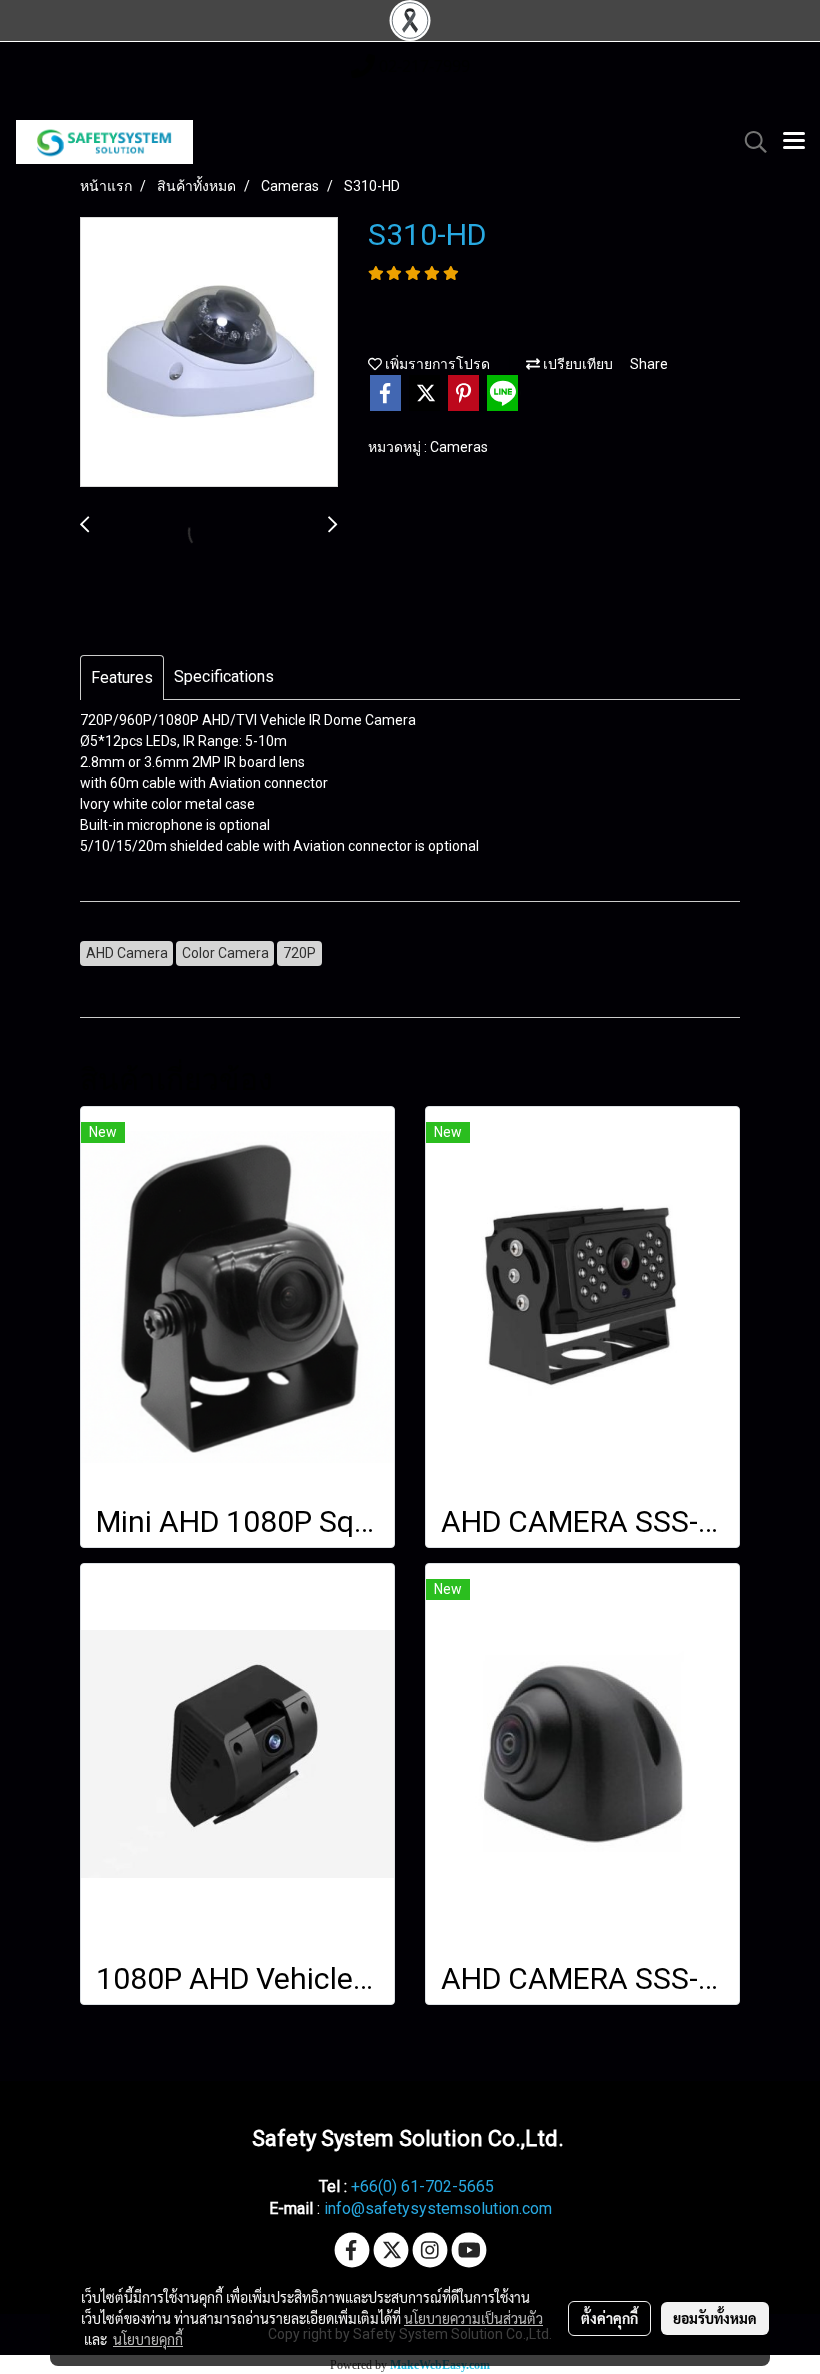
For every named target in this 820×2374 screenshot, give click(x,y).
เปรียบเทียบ (576, 364)
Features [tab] (122, 677)
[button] (749, 142)
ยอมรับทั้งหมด (715, 2318)
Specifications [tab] (224, 676)
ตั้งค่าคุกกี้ (609, 2318)
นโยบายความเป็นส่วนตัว (473, 2318)
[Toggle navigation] (794, 142)
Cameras (459, 447)
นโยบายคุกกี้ (148, 2339)
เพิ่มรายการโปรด (436, 364)
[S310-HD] (209, 353)
